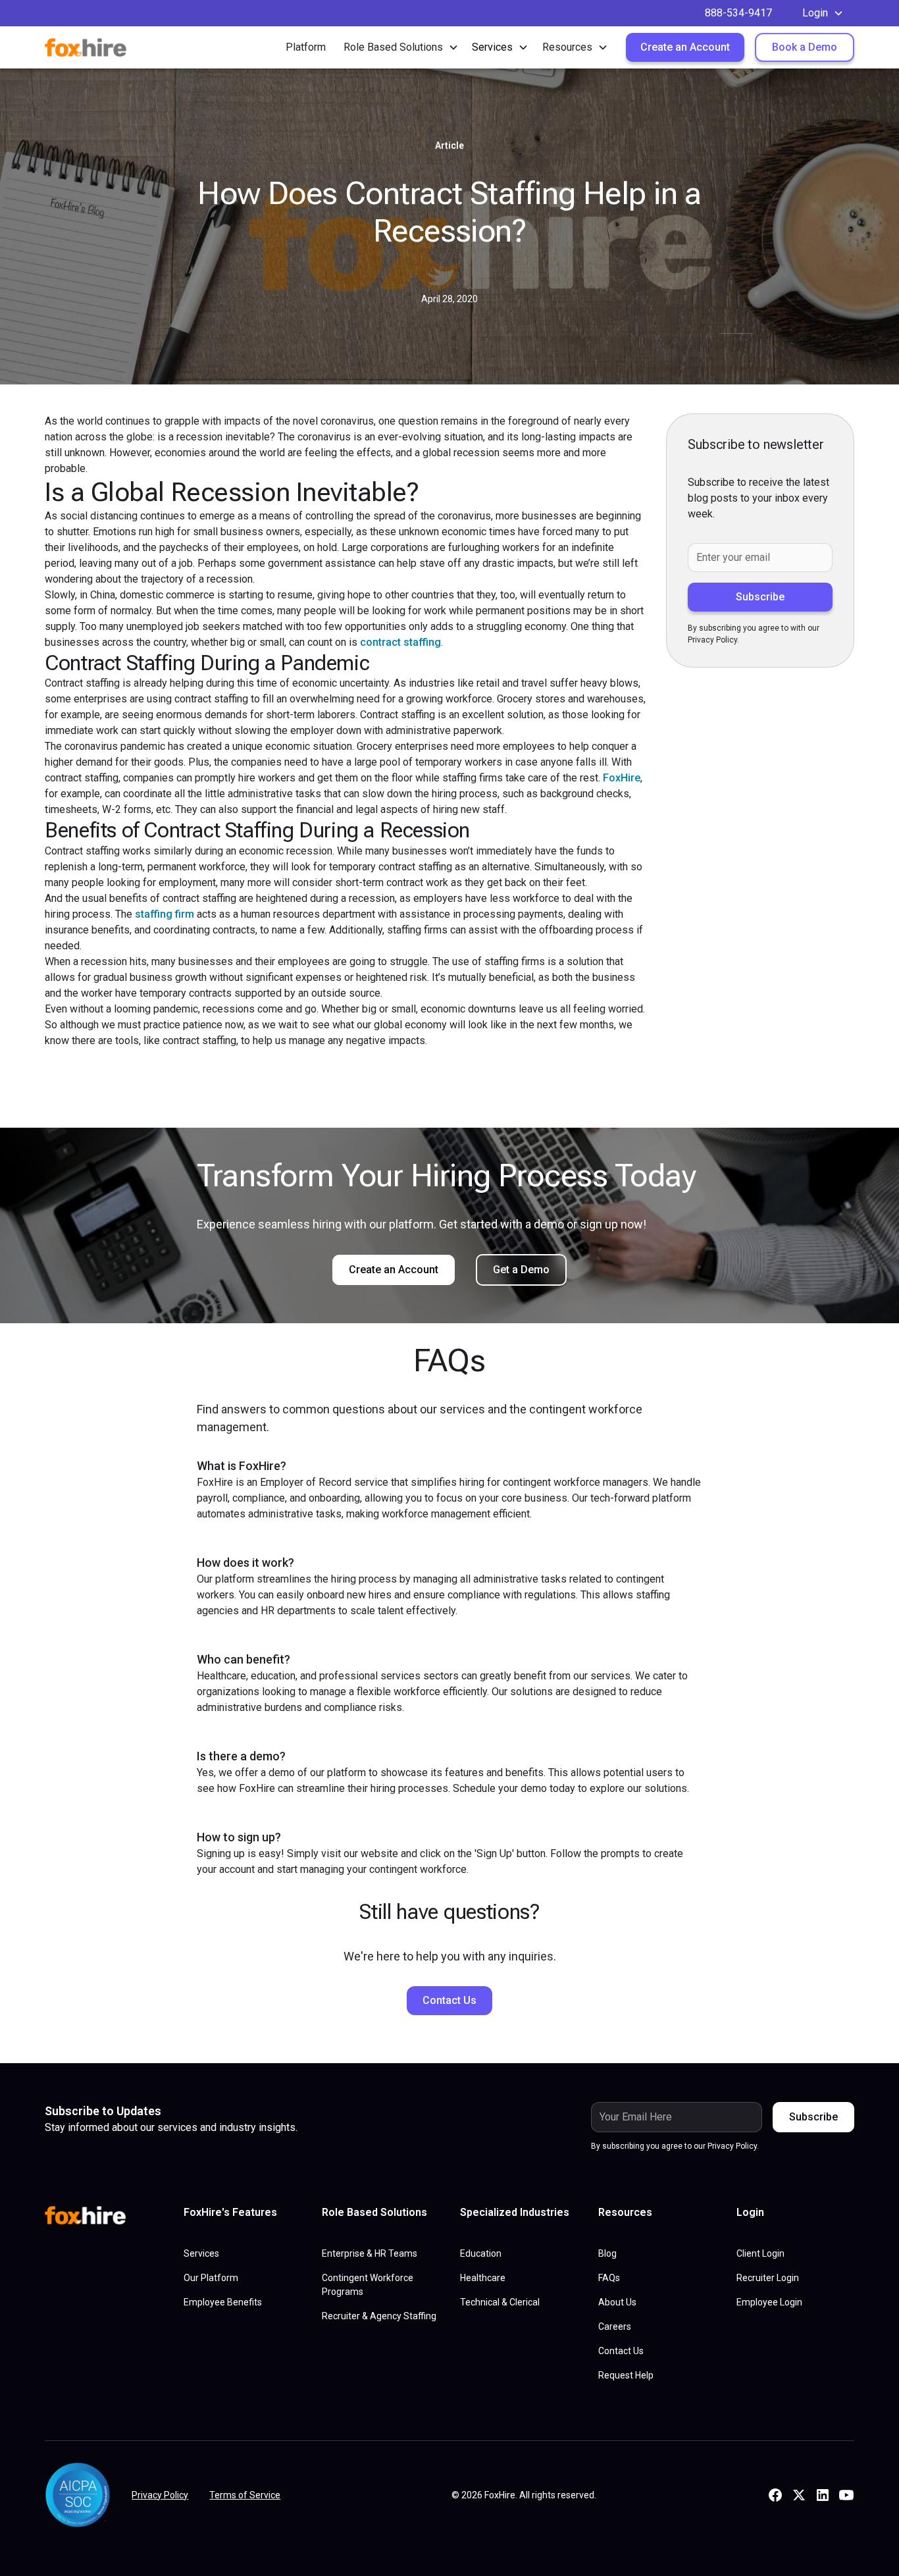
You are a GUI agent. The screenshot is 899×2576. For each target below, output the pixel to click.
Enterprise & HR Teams (370, 2253)
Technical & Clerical (500, 2302)
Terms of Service (245, 2495)
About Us (617, 2302)
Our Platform (211, 2278)
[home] (94, 47)
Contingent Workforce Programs (368, 2285)
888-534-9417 (738, 13)
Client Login (760, 2253)
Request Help (626, 2375)
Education (481, 2253)
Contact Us (449, 2000)
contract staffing (400, 642)
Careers (615, 2326)
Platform (306, 47)
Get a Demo (521, 1270)
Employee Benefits (223, 2302)
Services (201, 2253)
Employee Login (769, 2302)
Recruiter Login (768, 2278)
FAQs (609, 2278)
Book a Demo (805, 47)
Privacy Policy (160, 2495)
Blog (607, 2253)
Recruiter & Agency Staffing (379, 2316)
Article (449, 145)
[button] (823, 13)
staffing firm (165, 914)
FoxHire (622, 778)
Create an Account (685, 47)
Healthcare (483, 2278)
